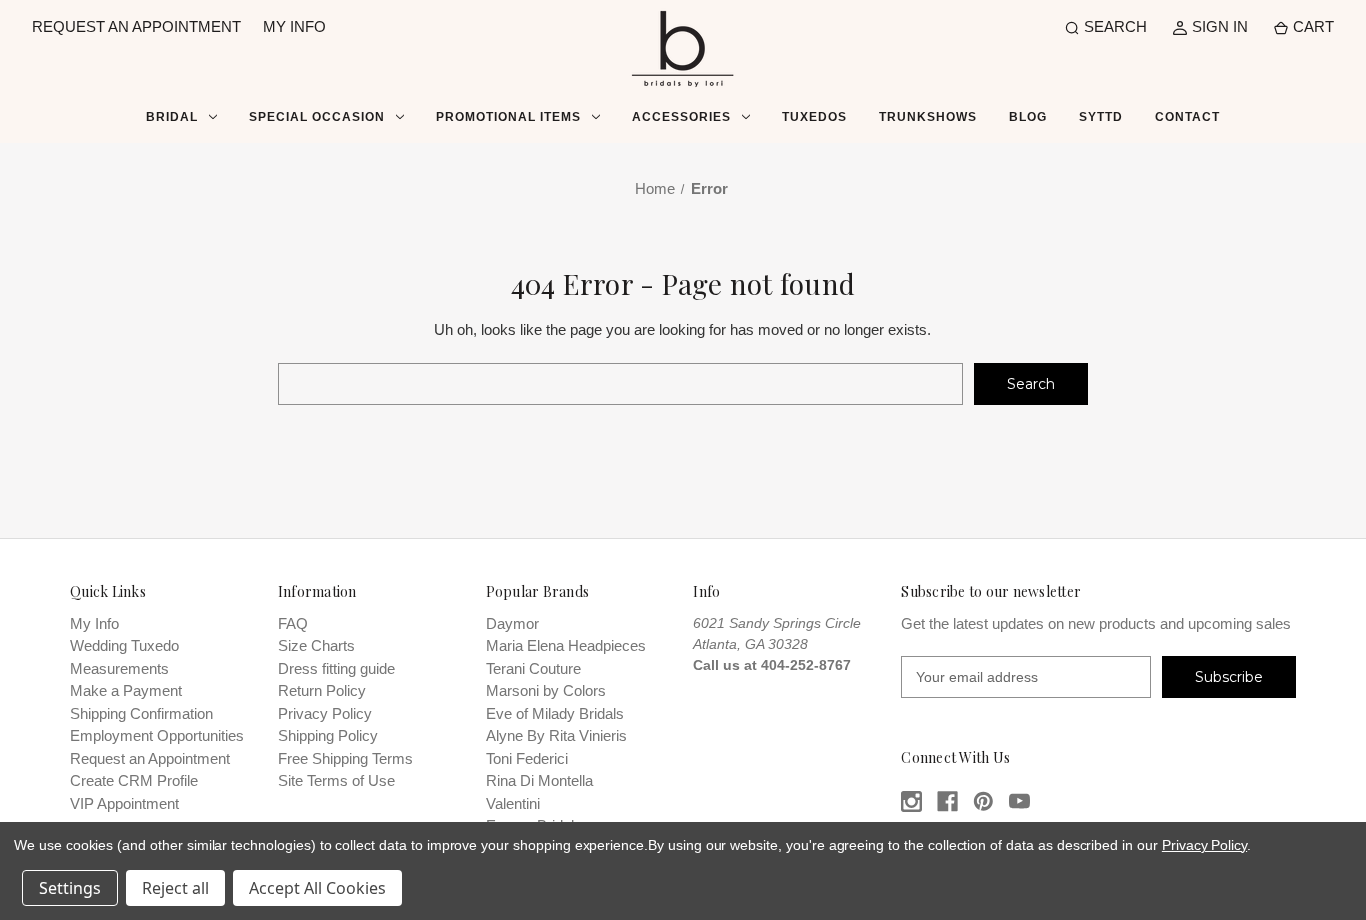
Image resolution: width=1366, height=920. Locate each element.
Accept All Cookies (317, 888)
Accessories (681, 117)
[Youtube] (1019, 801)
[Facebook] (947, 801)
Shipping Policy (328, 735)
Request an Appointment (150, 758)
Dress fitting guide (336, 668)
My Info (94, 623)
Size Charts (316, 645)
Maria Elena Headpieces (566, 645)
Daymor (512, 623)
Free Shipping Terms (345, 758)
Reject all (175, 888)
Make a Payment (126, 690)
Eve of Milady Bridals (555, 713)
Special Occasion (317, 117)
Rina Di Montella (539, 780)
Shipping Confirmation (141, 713)
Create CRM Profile (134, 780)
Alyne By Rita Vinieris (556, 735)
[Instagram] (911, 801)
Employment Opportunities (157, 735)
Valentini (513, 803)
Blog (1028, 117)
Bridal (172, 117)
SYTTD (1101, 117)
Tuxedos (814, 117)
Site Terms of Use (336, 780)
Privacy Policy (325, 713)
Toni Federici (527, 758)
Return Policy (322, 690)
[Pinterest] (983, 801)
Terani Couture (533, 668)
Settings (70, 888)
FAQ (293, 623)
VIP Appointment (124, 803)
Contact (1187, 117)
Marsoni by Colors (546, 690)
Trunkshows (928, 117)
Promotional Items (508, 117)
